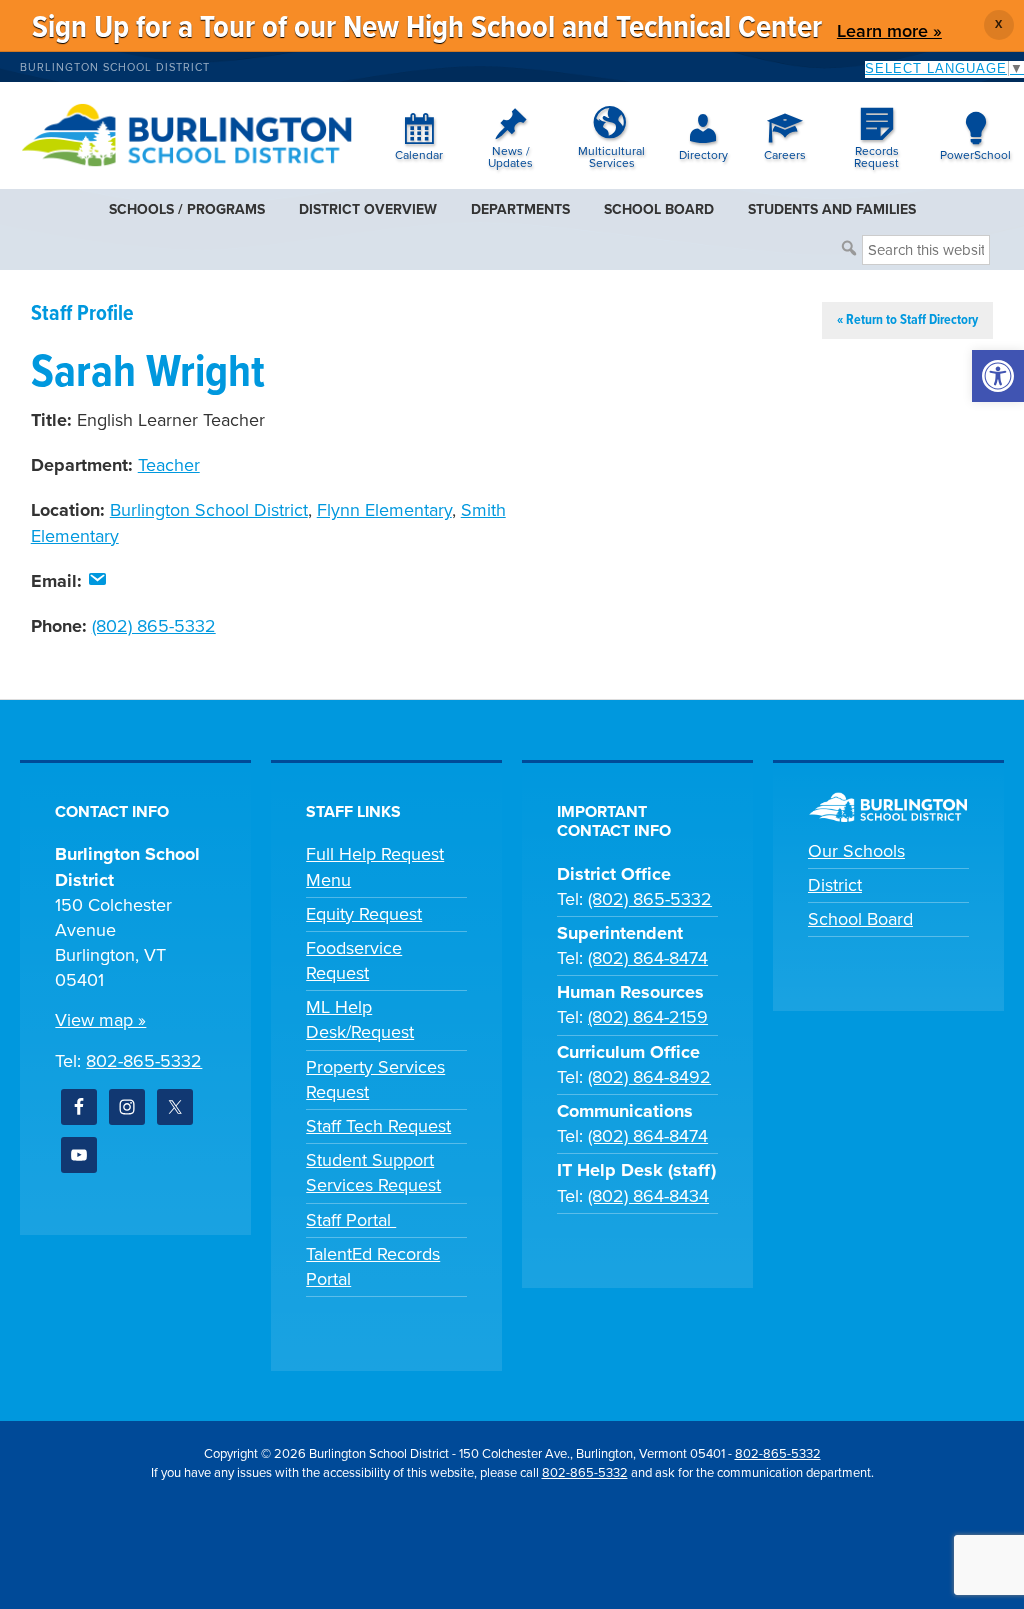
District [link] (835, 885)
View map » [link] (100, 1020)
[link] (998, 376)
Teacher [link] (169, 465)
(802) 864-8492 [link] (649, 1077)
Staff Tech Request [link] (378, 1126)
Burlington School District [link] (115, 67)
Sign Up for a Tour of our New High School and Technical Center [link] (427, 28)
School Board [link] (860, 919)
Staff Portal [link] (351, 1220)
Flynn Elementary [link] (384, 510)
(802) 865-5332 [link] (154, 626)
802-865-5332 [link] (144, 1061)
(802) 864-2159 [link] (648, 1017)
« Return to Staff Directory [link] (907, 320)
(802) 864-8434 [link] (648, 1196)
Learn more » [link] (889, 31)
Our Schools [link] (856, 851)
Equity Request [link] (364, 914)
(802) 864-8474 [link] (648, 958)
